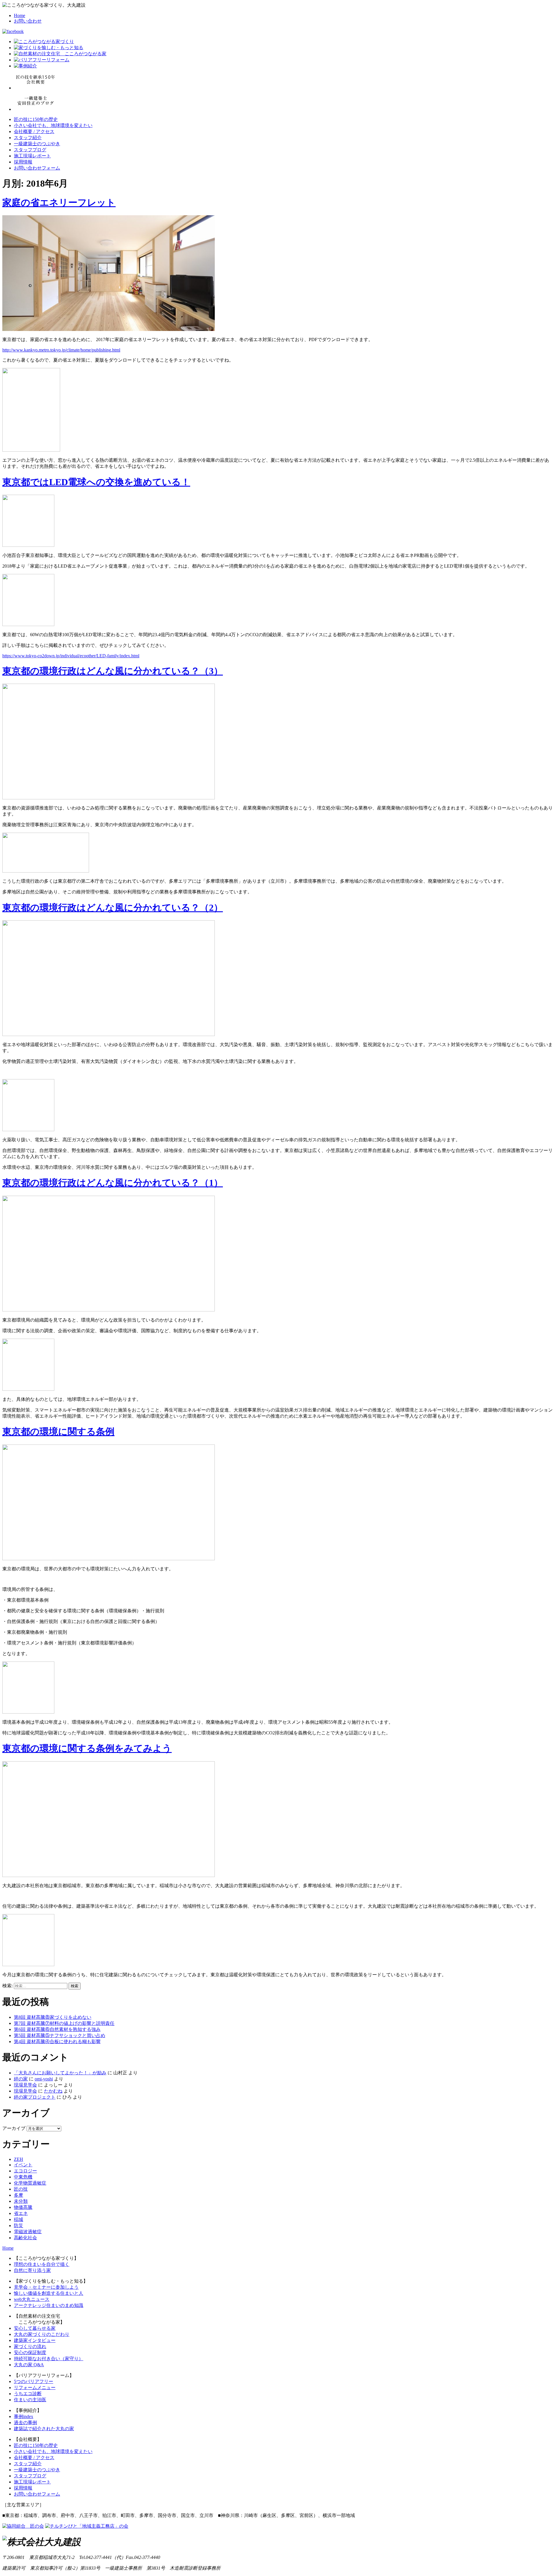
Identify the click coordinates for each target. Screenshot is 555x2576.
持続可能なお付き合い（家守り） (49, 2359)
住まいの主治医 (30, 2400)
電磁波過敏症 (28, 2232)
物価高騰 (23, 2207)
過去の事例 (25, 2423)
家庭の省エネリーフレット (59, 203)
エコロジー (25, 2171)
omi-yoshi (44, 2079)
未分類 (21, 2201)
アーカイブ (14, 2128)
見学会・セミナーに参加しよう (46, 2287)
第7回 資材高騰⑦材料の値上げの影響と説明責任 (64, 2023)
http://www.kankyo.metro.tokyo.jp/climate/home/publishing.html (61, 350)
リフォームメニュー (35, 2388)
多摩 (18, 2195)
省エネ (21, 2213)
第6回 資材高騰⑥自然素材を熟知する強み (57, 2029)
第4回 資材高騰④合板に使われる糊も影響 (57, 2042)
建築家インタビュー (35, 2340)
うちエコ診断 (28, 2394)
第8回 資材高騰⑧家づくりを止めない (53, 2017)
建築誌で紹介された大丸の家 (44, 2429)
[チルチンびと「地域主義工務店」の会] (87, 2526)
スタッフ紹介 (28, 138)
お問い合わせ (28, 21)
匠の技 (21, 2189)
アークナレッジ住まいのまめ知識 (49, 2305)
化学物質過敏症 (30, 2183)
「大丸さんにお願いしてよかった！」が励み (60, 2073)
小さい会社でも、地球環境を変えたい (53, 125)
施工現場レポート (32, 156)
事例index (24, 2416)
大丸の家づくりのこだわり (42, 2334)
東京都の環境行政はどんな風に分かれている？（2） (113, 908)
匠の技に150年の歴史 (36, 119)
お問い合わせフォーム (37, 168)
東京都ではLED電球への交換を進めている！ (96, 482)
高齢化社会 (25, 2238)
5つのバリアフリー (34, 2381)
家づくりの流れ (30, 2346)
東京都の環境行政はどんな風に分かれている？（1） (113, 1183)
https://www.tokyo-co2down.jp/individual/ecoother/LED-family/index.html (71, 656)
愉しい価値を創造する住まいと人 (49, 2293)
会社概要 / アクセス (34, 131)
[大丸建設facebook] (13, 31)
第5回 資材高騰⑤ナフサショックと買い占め (60, 2035)
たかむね (53, 2091)
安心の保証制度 (30, 2353)
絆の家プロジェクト (35, 2097)
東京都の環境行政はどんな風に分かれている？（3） (113, 671)
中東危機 (23, 2177)
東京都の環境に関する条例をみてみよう (87, 1748)
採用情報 (23, 162)
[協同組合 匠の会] (23, 2526)
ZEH (18, 2159)
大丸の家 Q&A (29, 2365)
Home (20, 15)
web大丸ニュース (32, 2299)
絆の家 (21, 2079)
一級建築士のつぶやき (37, 144)
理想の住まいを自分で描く (42, 2264)
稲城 (18, 2219)
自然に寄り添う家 (32, 2270)
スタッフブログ (30, 150)
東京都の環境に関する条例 (58, 1431)
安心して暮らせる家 (35, 2328)
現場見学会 (25, 2085)
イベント (23, 2165)
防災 (18, 2226)
